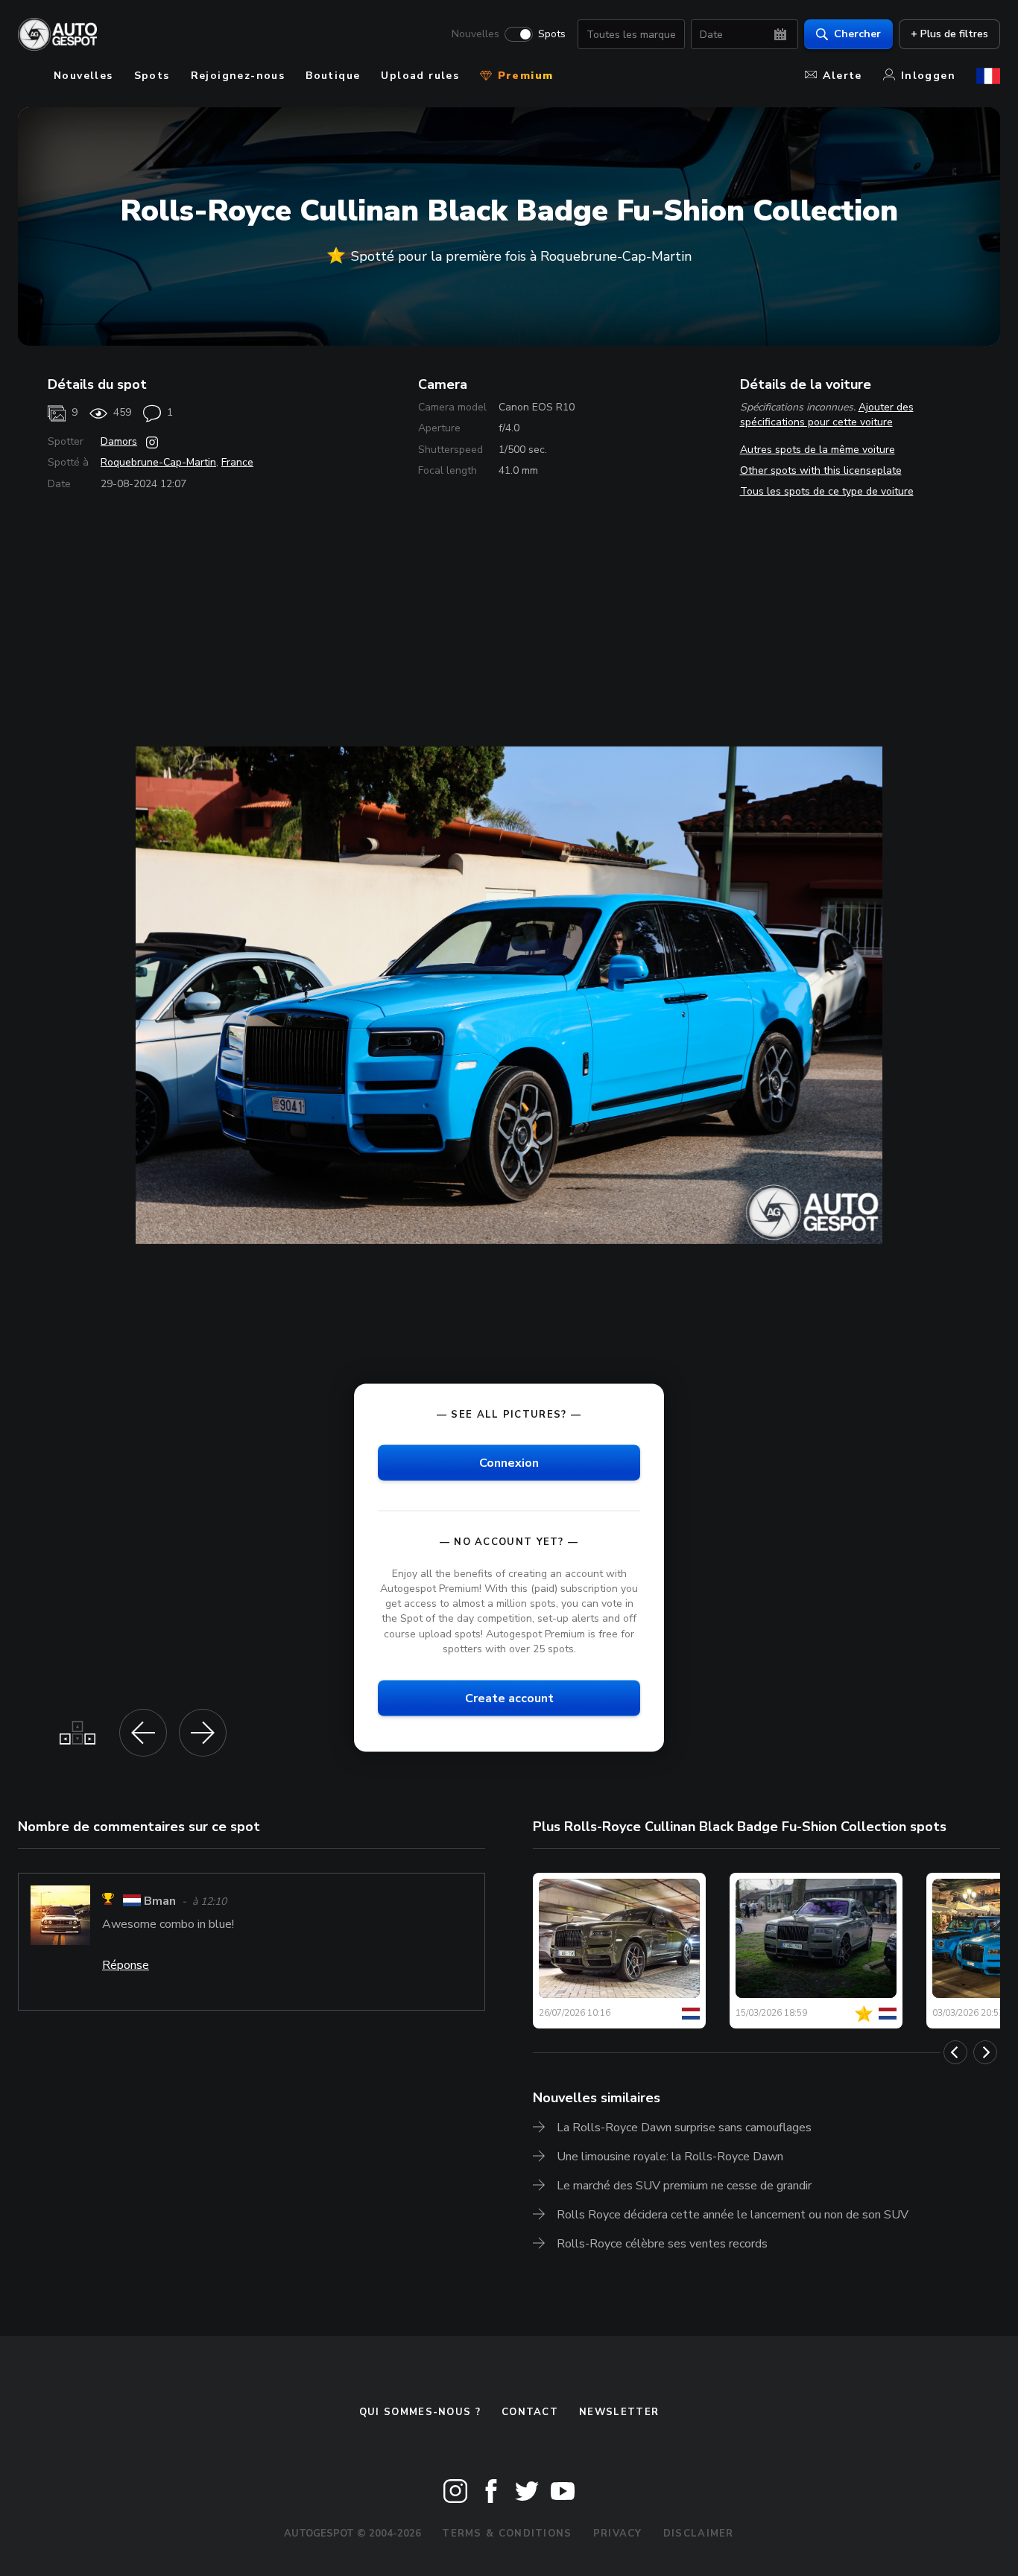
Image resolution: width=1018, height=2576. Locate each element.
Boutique (333, 76)
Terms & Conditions (507, 2534)
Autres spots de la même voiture (818, 450)
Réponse (126, 1965)
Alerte (842, 76)
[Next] (985, 2052)
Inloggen (928, 76)
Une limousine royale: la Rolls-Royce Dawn (670, 2157)
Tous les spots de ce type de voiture (827, 491)
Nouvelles (475, 34)
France (237, 462)
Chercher (857, 34)
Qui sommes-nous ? (420, 2412)
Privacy (618, 2534)
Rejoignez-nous (238, 76)
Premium (523, 76)
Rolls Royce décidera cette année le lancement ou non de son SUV (733, 2215)
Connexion (509, 1462)
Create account (509, 1698)
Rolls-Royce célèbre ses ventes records (662, 2244)
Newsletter (619, 2412)
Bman (160, 1901)
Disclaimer (699, 2534)
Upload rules (420, 76)
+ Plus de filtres (949, 34)
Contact (530, 2412)
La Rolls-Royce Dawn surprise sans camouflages (684, 2128)
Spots (552, 34)
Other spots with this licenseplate (821, 470)
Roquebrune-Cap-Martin (158, 462)
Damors (119, 441)
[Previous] (955, 2052)
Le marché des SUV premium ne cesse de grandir (684, 2186)
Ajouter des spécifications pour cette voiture (827, 415)
